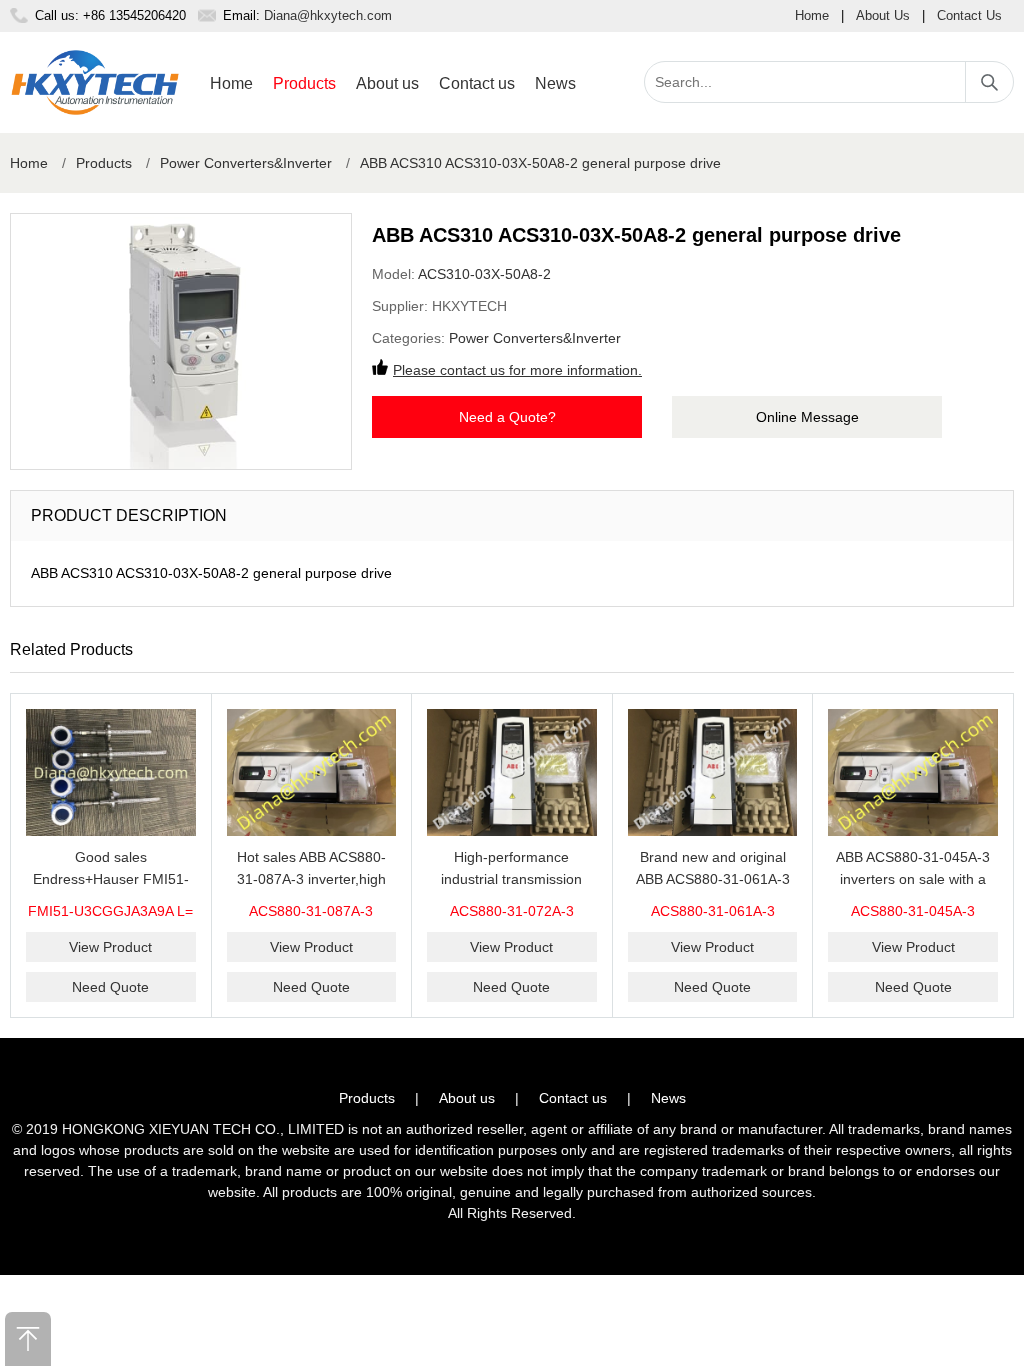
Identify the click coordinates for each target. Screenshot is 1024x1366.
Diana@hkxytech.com (328, 15)
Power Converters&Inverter (246, 163)
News (555, 83)
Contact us (477, 83)
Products (304, 83)
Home (812, 15)
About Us (883, 15)
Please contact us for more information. (517, 370)
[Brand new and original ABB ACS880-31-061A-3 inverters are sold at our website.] (713, 772)
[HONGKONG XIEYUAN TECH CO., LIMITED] (95, 82)
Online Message (807, 417)
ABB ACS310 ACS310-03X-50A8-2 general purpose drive (540, 163)
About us (387, 83)
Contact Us (969, 15)
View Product (110, 947)
